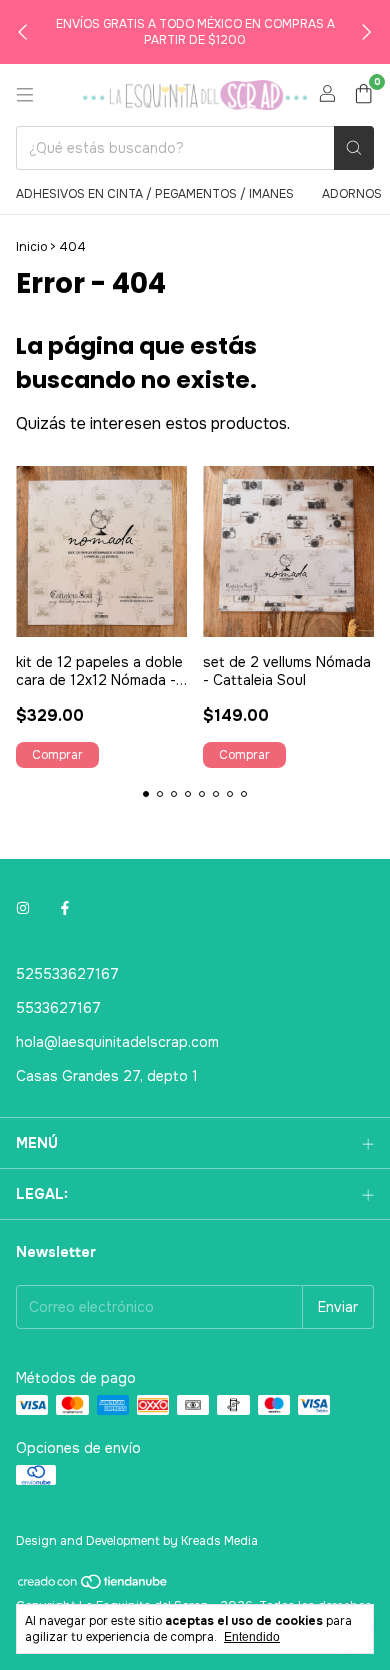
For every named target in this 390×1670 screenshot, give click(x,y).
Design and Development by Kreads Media (137, 1541)
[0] (363, 95)
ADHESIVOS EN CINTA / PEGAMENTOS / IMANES (155, 194)
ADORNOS (352, 194)
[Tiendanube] (93, 1587)
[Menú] (25, 95)
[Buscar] (354, 148)
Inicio (31, 247)
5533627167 (58, 1008)
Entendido (252, 1637)
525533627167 (67, 974)
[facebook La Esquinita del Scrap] (65, 908)
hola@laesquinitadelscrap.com (117, 1042)
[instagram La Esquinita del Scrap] (23, 908)
